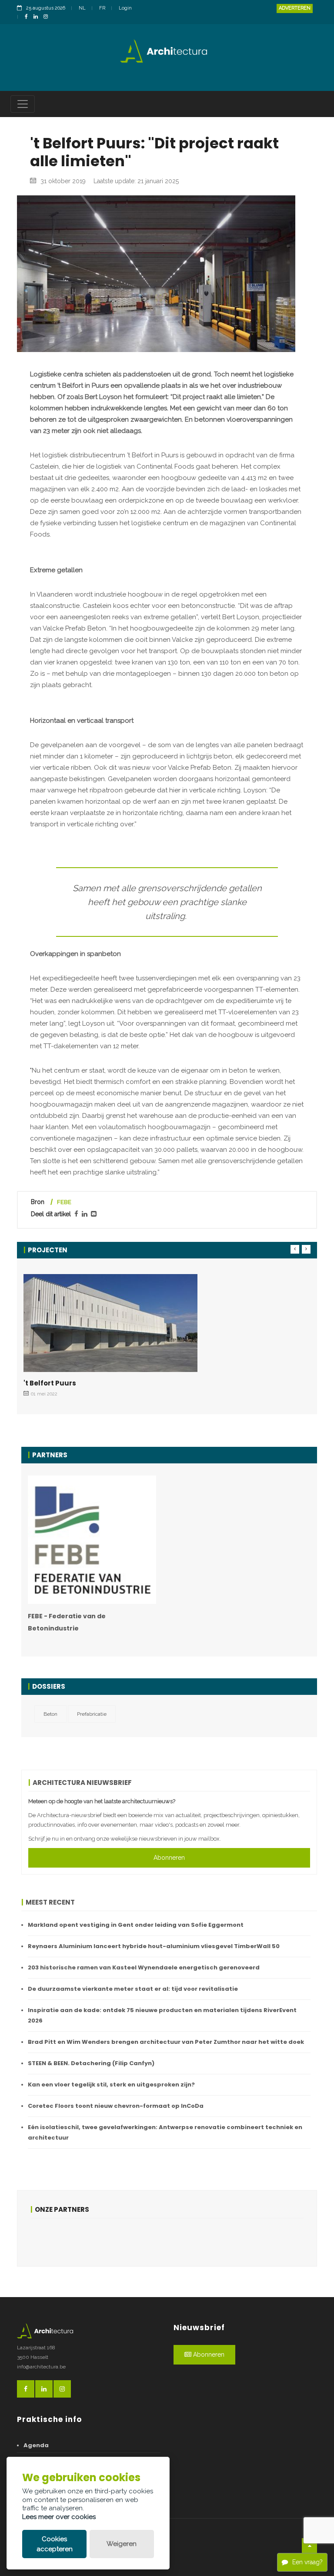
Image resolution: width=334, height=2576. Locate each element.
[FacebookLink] (28, 17)
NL (82, 8)
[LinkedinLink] (38, 17)
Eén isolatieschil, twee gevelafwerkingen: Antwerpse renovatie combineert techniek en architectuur (165, 2132)
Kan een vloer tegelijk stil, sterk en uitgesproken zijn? (111, 2085)
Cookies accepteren (55, 2544)
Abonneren (169, 1858)
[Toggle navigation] (23, 104)
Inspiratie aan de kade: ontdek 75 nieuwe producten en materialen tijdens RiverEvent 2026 (162, 2015)
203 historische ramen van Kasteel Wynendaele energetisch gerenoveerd (144, 1967)
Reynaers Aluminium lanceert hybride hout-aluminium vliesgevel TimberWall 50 (154, 1946)
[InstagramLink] (48, 17)
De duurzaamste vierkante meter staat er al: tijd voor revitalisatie (133, 1989)
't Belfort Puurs (50, 1383)
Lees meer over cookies (59, 2517)
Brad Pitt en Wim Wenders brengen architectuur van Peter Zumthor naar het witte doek (166, 2042)
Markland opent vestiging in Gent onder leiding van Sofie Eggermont (136, 1925)
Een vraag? (307, 2562)
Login (125, 8)
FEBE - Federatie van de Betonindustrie (67, 1622)
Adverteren (295, 8)
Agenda (36, 2445)
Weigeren (122, 2544)
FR (102, 8)
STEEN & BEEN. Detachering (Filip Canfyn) (91, 2063)
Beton (50, 1714)
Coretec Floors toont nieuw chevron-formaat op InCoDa (116, 2106)
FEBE (64, 1202)
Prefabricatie (92, 1714)
